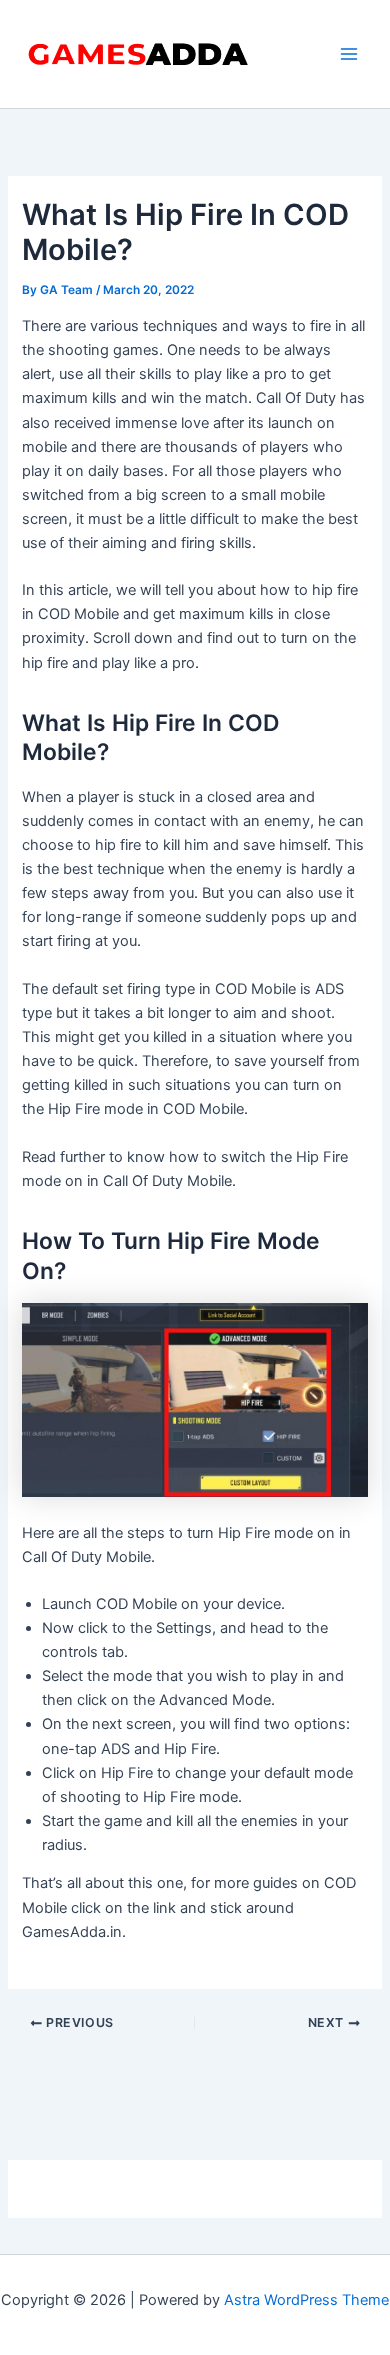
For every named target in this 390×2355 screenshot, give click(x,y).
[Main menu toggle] (349, 54)
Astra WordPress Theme (306, 2300)
